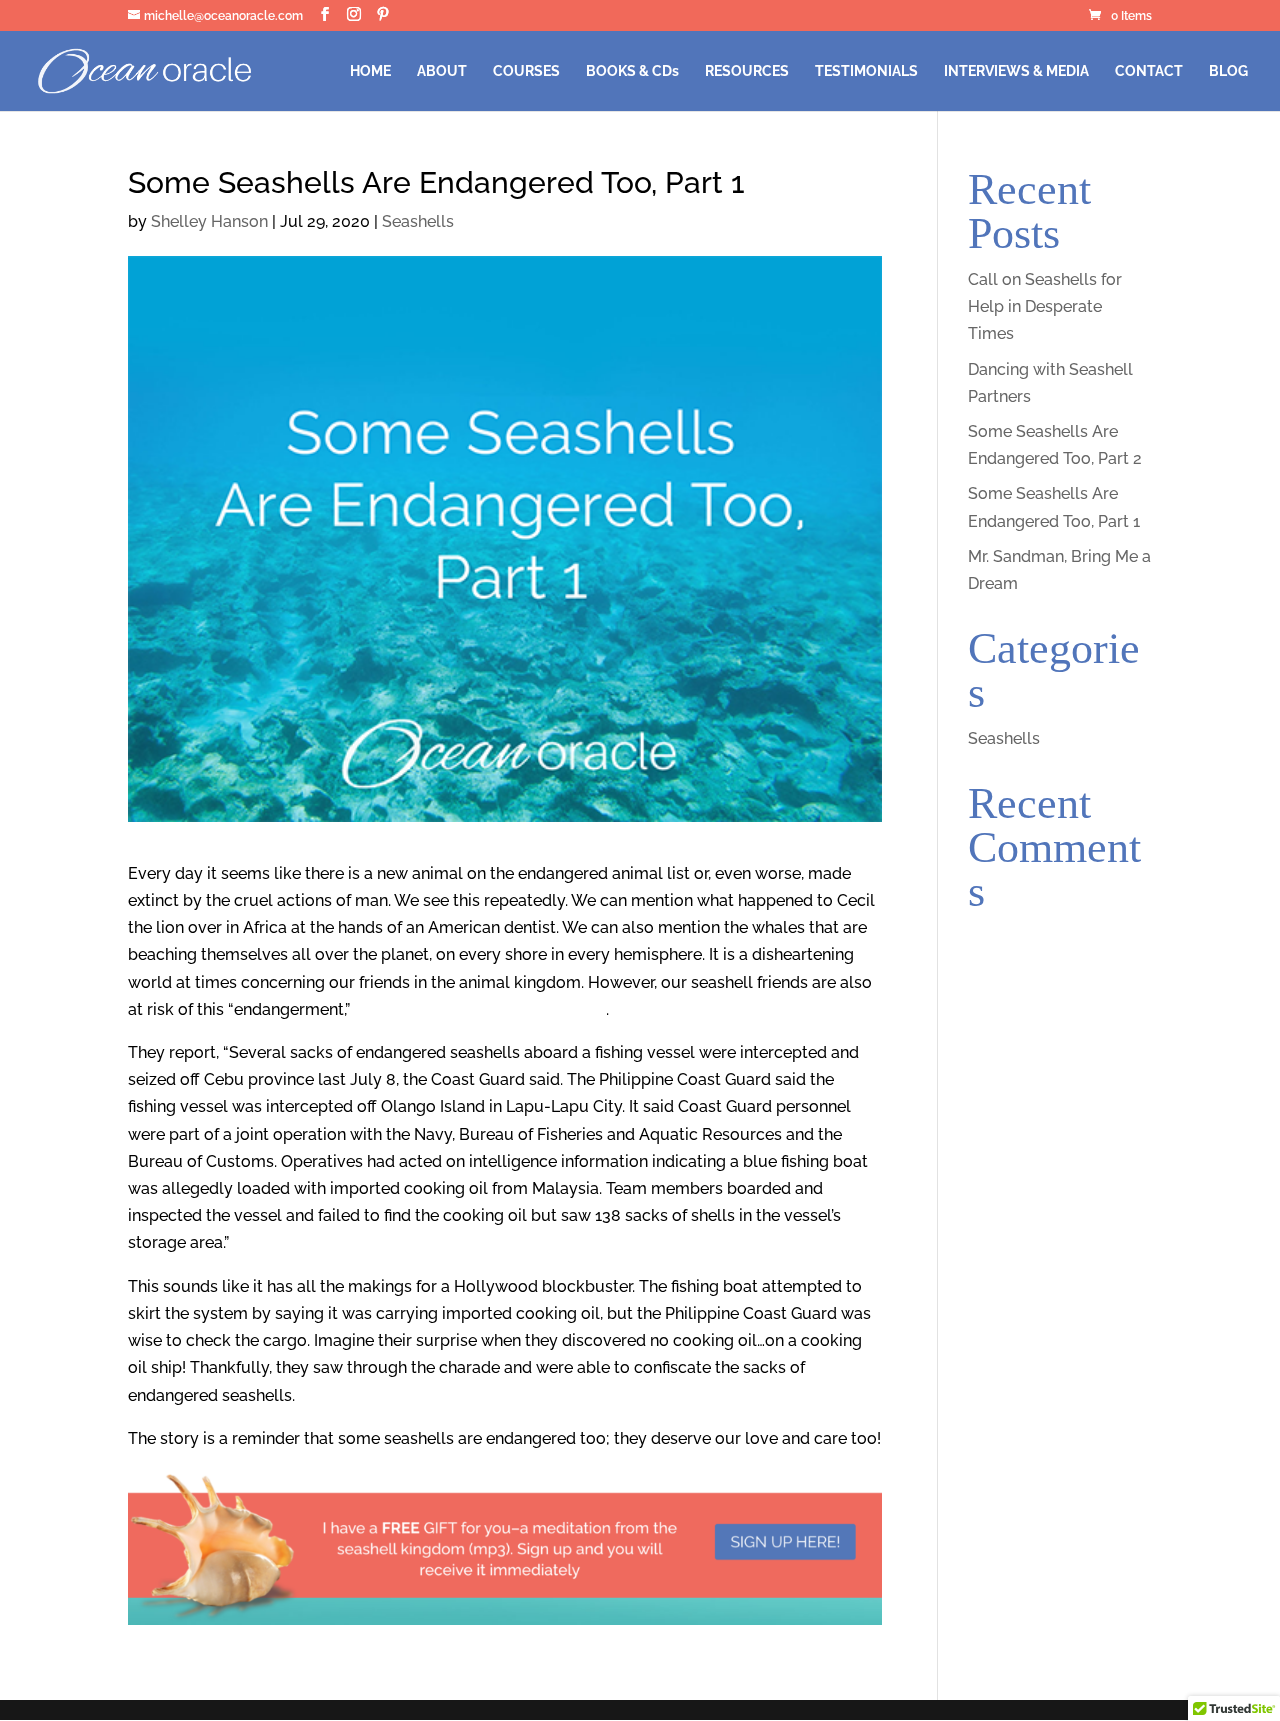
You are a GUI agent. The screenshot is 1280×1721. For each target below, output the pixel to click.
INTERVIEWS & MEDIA (1016, 71)
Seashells (418, 221)
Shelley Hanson (209, 221)
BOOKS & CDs (632, 71)
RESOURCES (747, 71)
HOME (370, 71)
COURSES (526, 71)
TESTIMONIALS (866, 71)
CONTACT (1149, 71)
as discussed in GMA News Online (480, 1009)
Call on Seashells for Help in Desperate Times (1045, 306)
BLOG (1228, 71)
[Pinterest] (383, 14)
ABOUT (442, 71)
